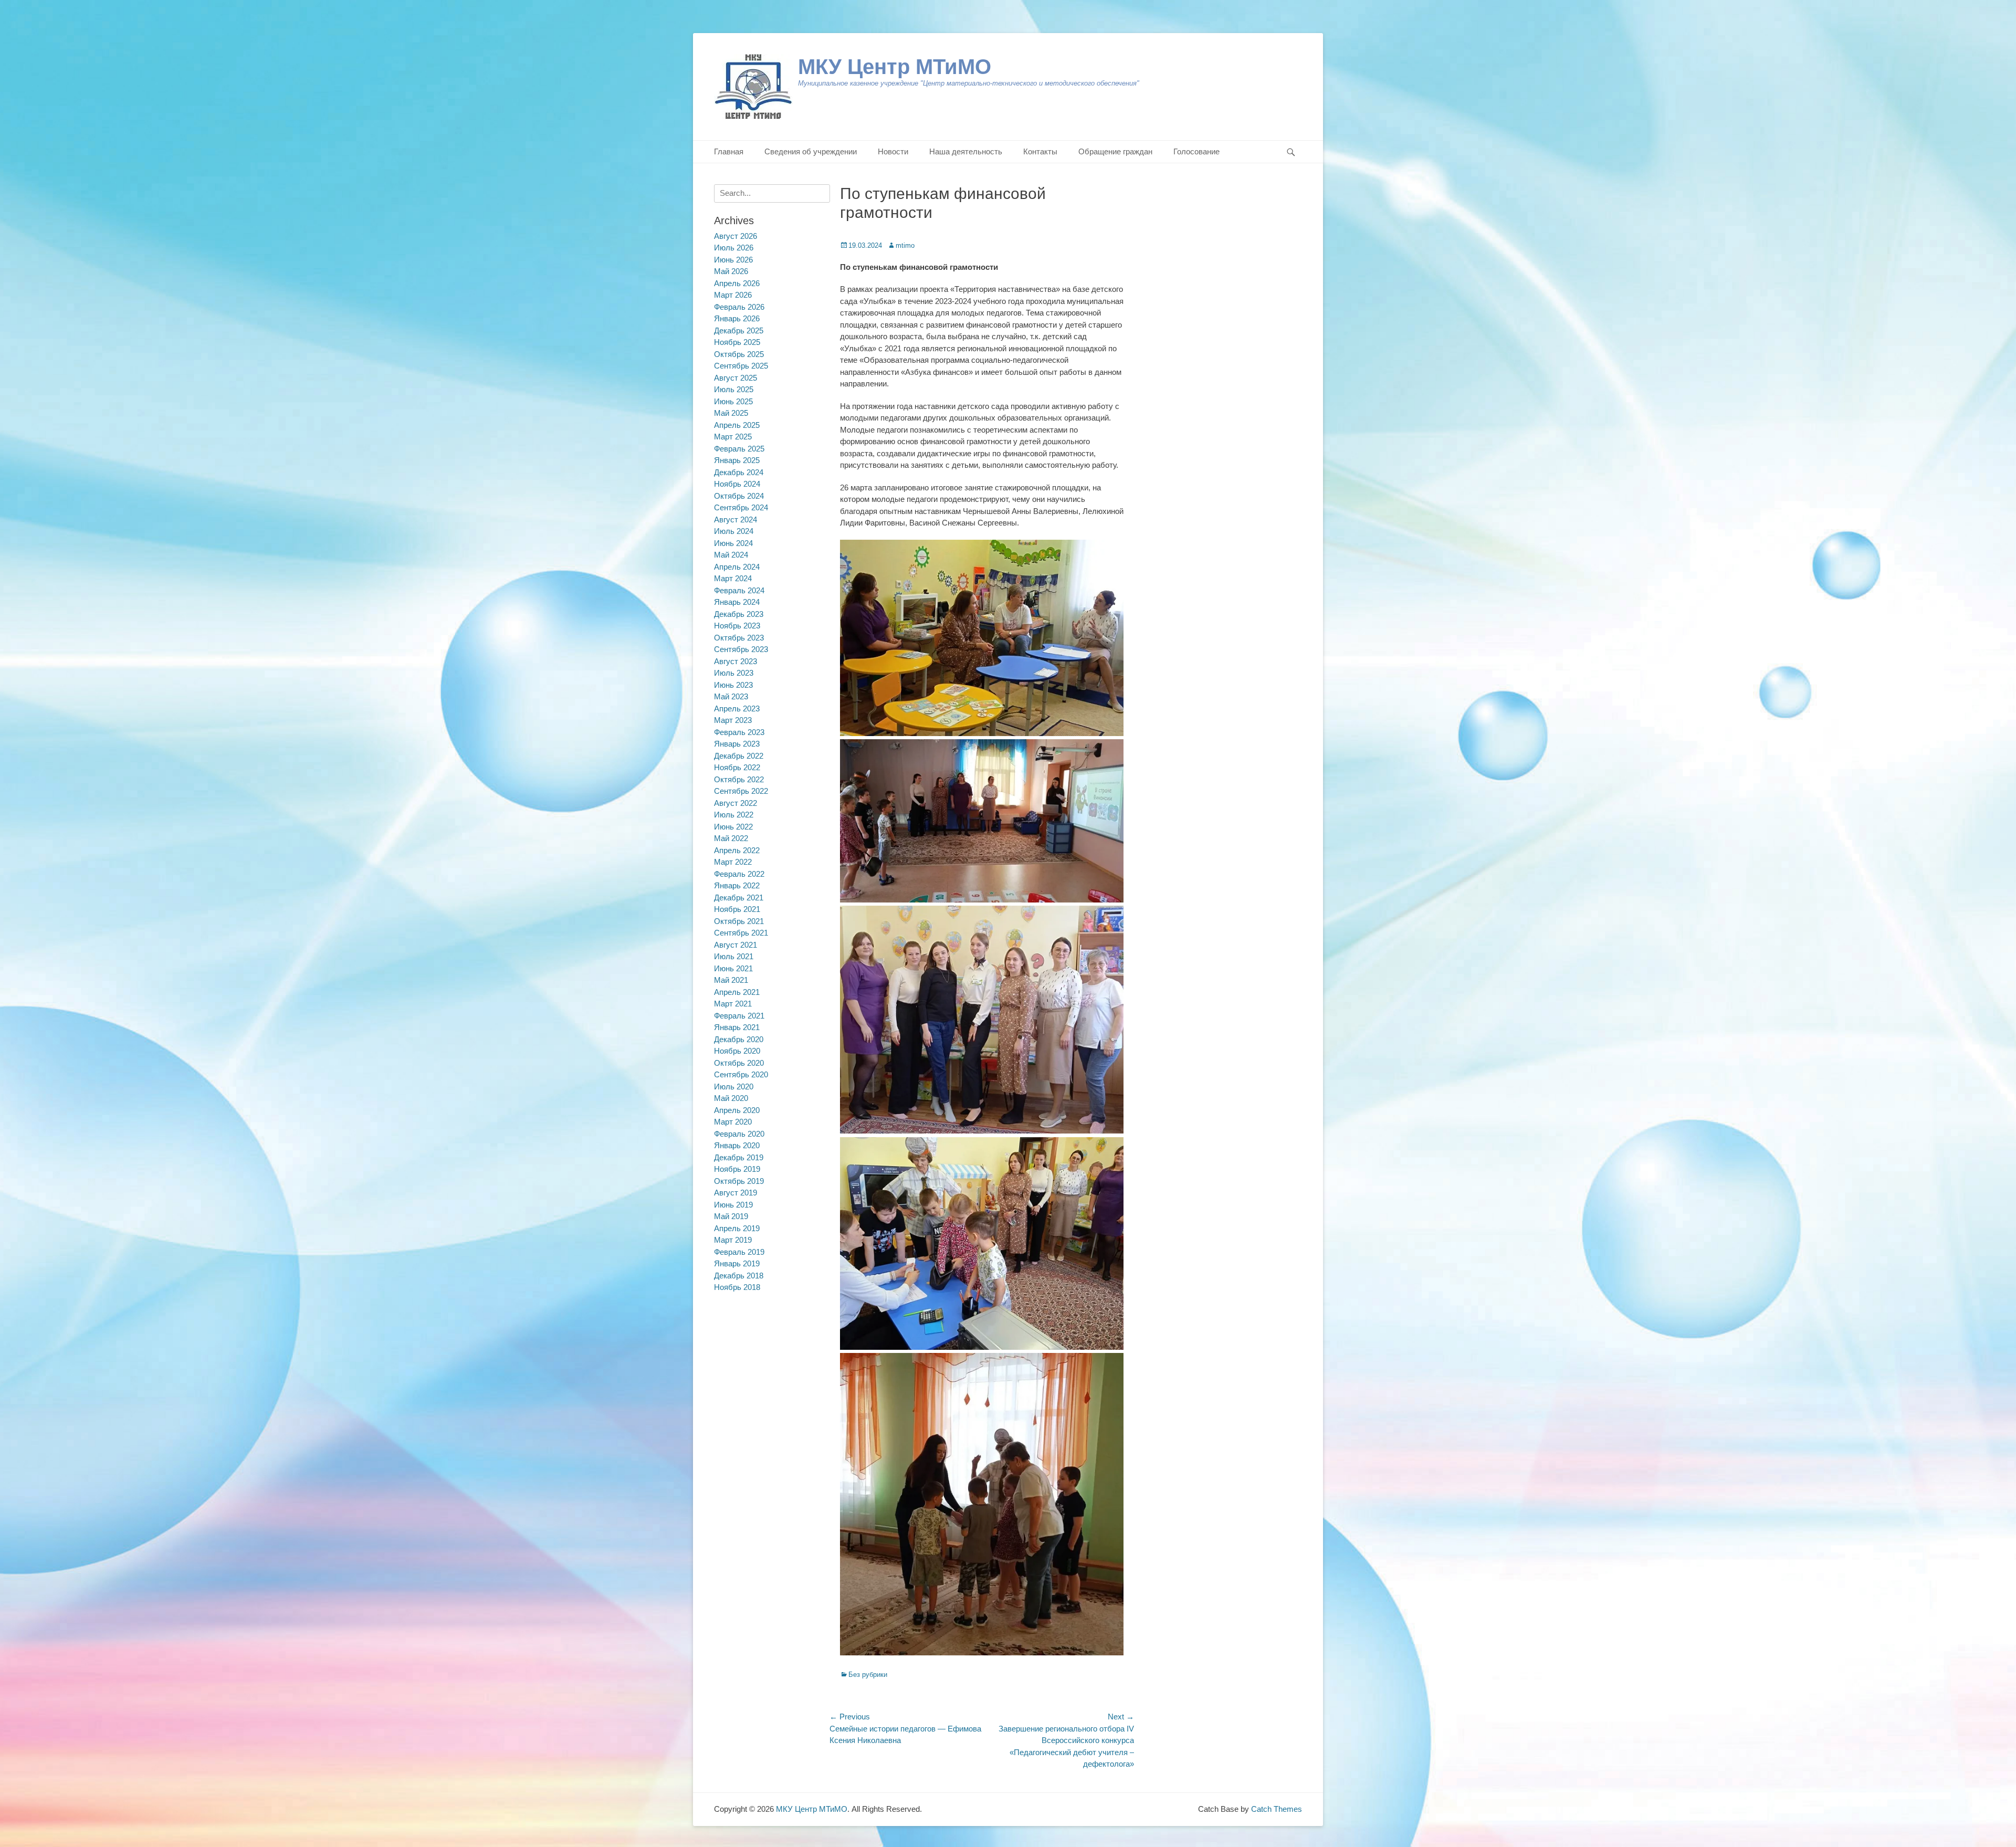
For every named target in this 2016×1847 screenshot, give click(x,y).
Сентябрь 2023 (741, 649)
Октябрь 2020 (739, 1063)
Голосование (1196, 151)
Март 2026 (733, 295)
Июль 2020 (734, 1087)
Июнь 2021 (733, 968)
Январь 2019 (737, 1263)
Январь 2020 (737, 1145)
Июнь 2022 (733, 827)
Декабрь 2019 (739, 1157)
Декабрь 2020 (739, 1039)
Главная (729, 151)
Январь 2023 (737, 744)
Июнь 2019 (733, 1205)
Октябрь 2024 (739, 496)
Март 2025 (733, 437)
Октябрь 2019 (739, 1181)
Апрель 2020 (737, 1110)
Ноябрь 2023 (737, 626)
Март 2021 (733, 1004)
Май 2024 (731, 555)
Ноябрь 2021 (737, 909)
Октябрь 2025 (739, 354)
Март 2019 (733, 1240)
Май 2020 (731, 1098)
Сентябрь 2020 (741, 1074)
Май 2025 (731, 413)
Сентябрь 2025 (741, 366)
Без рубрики (868, 1675)
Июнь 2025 (733, 401)
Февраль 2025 (739, 449)
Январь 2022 (737, 885)
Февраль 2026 (739, 307)
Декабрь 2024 (739, 472)
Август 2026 (736, 236)
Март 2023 (733, 720)
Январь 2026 (737, 318)
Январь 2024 (737, 602)
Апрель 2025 (737, 425)
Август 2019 (736, 1193)
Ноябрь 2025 (737, 342)
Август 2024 (736, 520)
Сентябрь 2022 (741, 791)
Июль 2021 (734, 956)
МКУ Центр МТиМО (895, 67)
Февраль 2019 (739, 1252)
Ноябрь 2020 (737, 1051)
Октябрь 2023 (739, 638)
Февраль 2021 (739, 1016)
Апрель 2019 (737, 1228)
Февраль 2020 (739, 1134)
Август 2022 (736, 803)
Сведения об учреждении (811, 151)
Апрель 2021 (737, 992)
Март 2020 (733, 1122)
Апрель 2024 (737, 567)
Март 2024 (733, 578)
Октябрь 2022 (739, 779)
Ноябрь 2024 (737, 484)
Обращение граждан (1115, 151)
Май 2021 (731, 980)
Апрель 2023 (737, 709)
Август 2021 (736, 945)
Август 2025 (736, 378)
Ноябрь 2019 (737, 1169)
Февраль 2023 (739, 732)
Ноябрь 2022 (737, 767)
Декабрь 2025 (739, 330)
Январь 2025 (737, 460)
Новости (893, 151)
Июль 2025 (734, 389)
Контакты (1040, 151)
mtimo (905, 245)
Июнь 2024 (733, 543)
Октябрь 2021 (739, 921)
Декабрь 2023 (739, 614)
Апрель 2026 (737, 283)
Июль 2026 (734, 248)
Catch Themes (1277, 1809)
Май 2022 (731, 838)
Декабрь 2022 (739, 756)
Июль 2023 (734, 673)
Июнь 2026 (733, 260)
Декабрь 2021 (739, 898)
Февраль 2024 (739, 590)
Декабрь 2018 (739, 1276)
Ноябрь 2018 (737, 1287)
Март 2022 (733, 862)
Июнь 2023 (733, 685)
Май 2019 (731, 1216)
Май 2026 (731, 271)
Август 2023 (736, 661)
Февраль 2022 (739, 874)
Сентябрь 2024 (741, 507)
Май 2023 (731, 696)
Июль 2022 (734, 815)
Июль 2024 (734, 531)
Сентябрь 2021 (741, 933)
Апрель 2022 (737, 850)
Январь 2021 (737, 1027)
